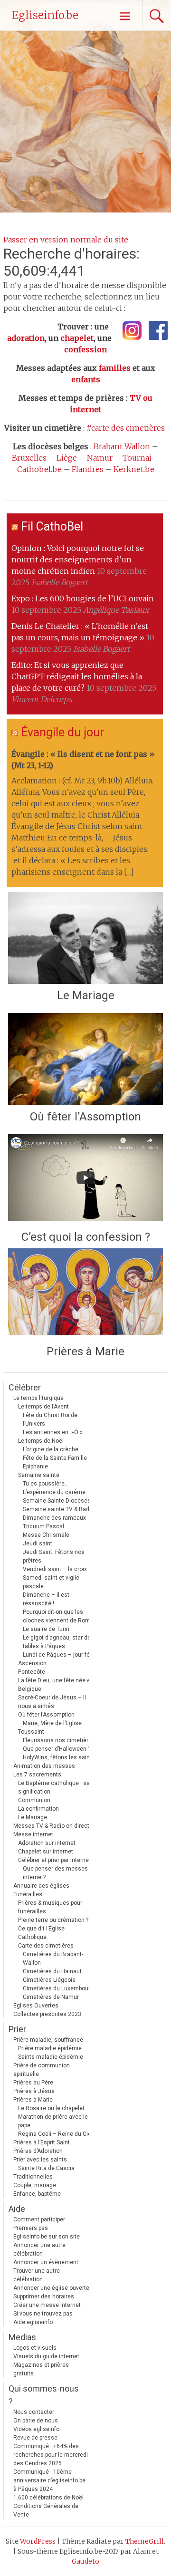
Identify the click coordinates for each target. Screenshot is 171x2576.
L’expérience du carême (54, 1492)
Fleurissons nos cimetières (59, 1740)
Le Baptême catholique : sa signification (54, 1787)
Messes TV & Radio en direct (51, 1826)
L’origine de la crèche (51, 1449)
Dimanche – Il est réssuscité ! (46, 1599)
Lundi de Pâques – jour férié (60, 1655)
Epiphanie (35, 1466)
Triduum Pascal (43, 1526)
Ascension (32, 1663)
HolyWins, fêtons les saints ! (60, 1757)
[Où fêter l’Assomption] (85, 1059)
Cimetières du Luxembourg (58, 1988)
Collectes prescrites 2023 (47, 2014)
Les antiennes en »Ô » (53, 1432)
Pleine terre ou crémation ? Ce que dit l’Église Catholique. (53, 1929)
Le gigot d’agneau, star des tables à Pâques (58, 1642)
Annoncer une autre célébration (39, 2249)
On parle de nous (36, 2421)
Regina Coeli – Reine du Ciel (55, 2134)
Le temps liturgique (38, 1398)
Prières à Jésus (34, 2091)
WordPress (38, 2541)
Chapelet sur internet (46, 1852)
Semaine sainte (39, 1475)
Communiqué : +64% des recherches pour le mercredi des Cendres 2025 (51, 2455)
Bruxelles (29, 458)
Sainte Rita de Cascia (46, 2168)
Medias (22, 2337)
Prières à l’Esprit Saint (42, 2142)
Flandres (88, 469)
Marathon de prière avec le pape (53, 2121)
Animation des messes (44, 1766)
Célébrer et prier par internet (54, 1860)
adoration (26, 338)
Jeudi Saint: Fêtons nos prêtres (54, 1556)
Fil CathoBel (52, 526)
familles (115, 368)
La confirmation (38, 1809)
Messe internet (33, 1834)
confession (85, 349)
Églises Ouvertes (36, 2006)
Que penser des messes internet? (55, 1873)
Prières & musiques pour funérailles (50, 1907)
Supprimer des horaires (44, 2296)
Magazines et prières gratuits (41, 2369)
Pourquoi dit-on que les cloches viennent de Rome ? (60, 1616)
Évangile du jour (62, 732)
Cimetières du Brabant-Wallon (53, 1959)
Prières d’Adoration (38, 2151)
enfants (86, 379)
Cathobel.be (39, 469)
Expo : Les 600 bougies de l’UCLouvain (83, 598)
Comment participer (39, 2219)
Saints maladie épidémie (51, 2057)
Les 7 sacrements (37, 1775)
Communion (34, 1800)
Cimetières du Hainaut (52, 1971)
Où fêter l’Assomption (85, 1117)
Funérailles (28, 1894)
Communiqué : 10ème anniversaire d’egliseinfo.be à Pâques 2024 (49, 2480)
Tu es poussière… (46, 1484)
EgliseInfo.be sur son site (47, 2237)
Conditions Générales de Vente (46, 2510)
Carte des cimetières (46, 1946)
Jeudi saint (38, 1544)
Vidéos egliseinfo (36, 2429)
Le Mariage (86, 995)
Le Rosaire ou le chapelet (51, 2108)
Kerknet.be (134, 469)
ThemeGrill (145, 2541)
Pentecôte (32, 1672)
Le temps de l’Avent (43, 1407)
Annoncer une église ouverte (51, 2288)
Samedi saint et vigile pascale (51, 1582)
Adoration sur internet (47, 1843)
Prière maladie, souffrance (48, 2040)
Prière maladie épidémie (50, 2048)
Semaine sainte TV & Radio (58, 1509)
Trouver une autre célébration (37, 2275)
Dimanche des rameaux (54, 1518)
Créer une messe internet (47, 2305)
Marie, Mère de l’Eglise (52, 1723)
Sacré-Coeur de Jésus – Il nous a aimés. (52, 1702)
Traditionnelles (33, 2177)
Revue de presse (35, 2438)
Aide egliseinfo (33, 2322)
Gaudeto (85, 2561)
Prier (17, 2029)
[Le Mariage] (85, 938)
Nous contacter (34, 2412)
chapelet (77, 338)
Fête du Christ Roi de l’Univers (50, 1419)
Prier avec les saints (40, 2160)
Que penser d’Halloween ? (57, 1749)
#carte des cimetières (126, 428)
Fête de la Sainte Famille (55, 1458)
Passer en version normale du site (66, 240)
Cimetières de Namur (51, 1997)
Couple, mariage (35, 2185)
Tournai (137, 458)
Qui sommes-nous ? (44, 2395)
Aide (17, 2209)
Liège (67, 458)
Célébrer (25, 1387)
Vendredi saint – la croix (55, 1569)
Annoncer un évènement (46, 2262)
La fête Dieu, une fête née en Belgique (56, 1685)
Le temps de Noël (41, 1441)
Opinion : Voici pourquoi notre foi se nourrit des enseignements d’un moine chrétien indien (78, 560)
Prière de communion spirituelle (42, 2070)
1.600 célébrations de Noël (48, 2498)
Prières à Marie (85, 1351)
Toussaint (31, 1732)
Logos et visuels (35, 2348)
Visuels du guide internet (46, 2356)
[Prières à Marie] (85, 1294)
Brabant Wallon (122, 446)
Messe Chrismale (46, 1535)
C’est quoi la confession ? (86, 1237)
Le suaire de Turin (46, 1629)
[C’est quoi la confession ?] (85, 1180)
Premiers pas (31, 2228)
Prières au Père (33, 2083)
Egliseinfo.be (45, 15)
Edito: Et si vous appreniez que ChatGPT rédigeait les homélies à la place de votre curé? (77, 676)
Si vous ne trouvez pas (43, 2314)
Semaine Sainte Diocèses (57, 1501)
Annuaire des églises (41, 1886)
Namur (100, 458)
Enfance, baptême (37, 2194)
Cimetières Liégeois (49, 1980)
